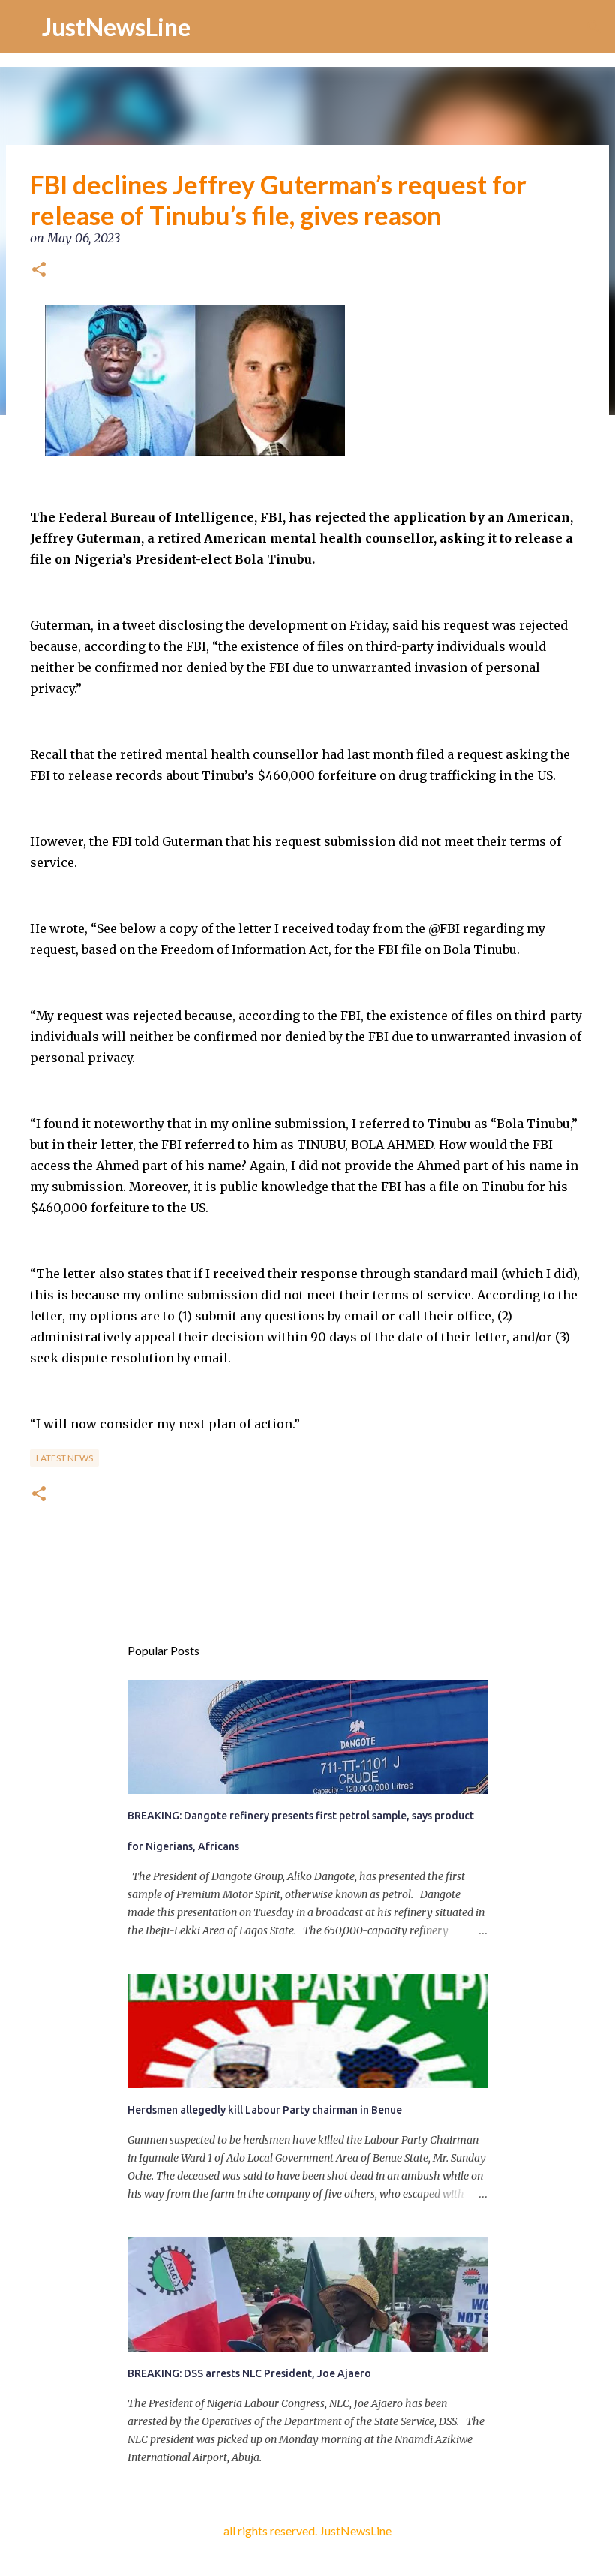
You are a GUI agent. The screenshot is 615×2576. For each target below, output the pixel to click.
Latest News (64, 1458)
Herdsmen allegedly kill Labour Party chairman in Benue (265, 2110)
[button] (39, 271)
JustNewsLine (116, 27)
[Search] (594, 27)
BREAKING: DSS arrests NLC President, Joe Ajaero (249, 2373)
